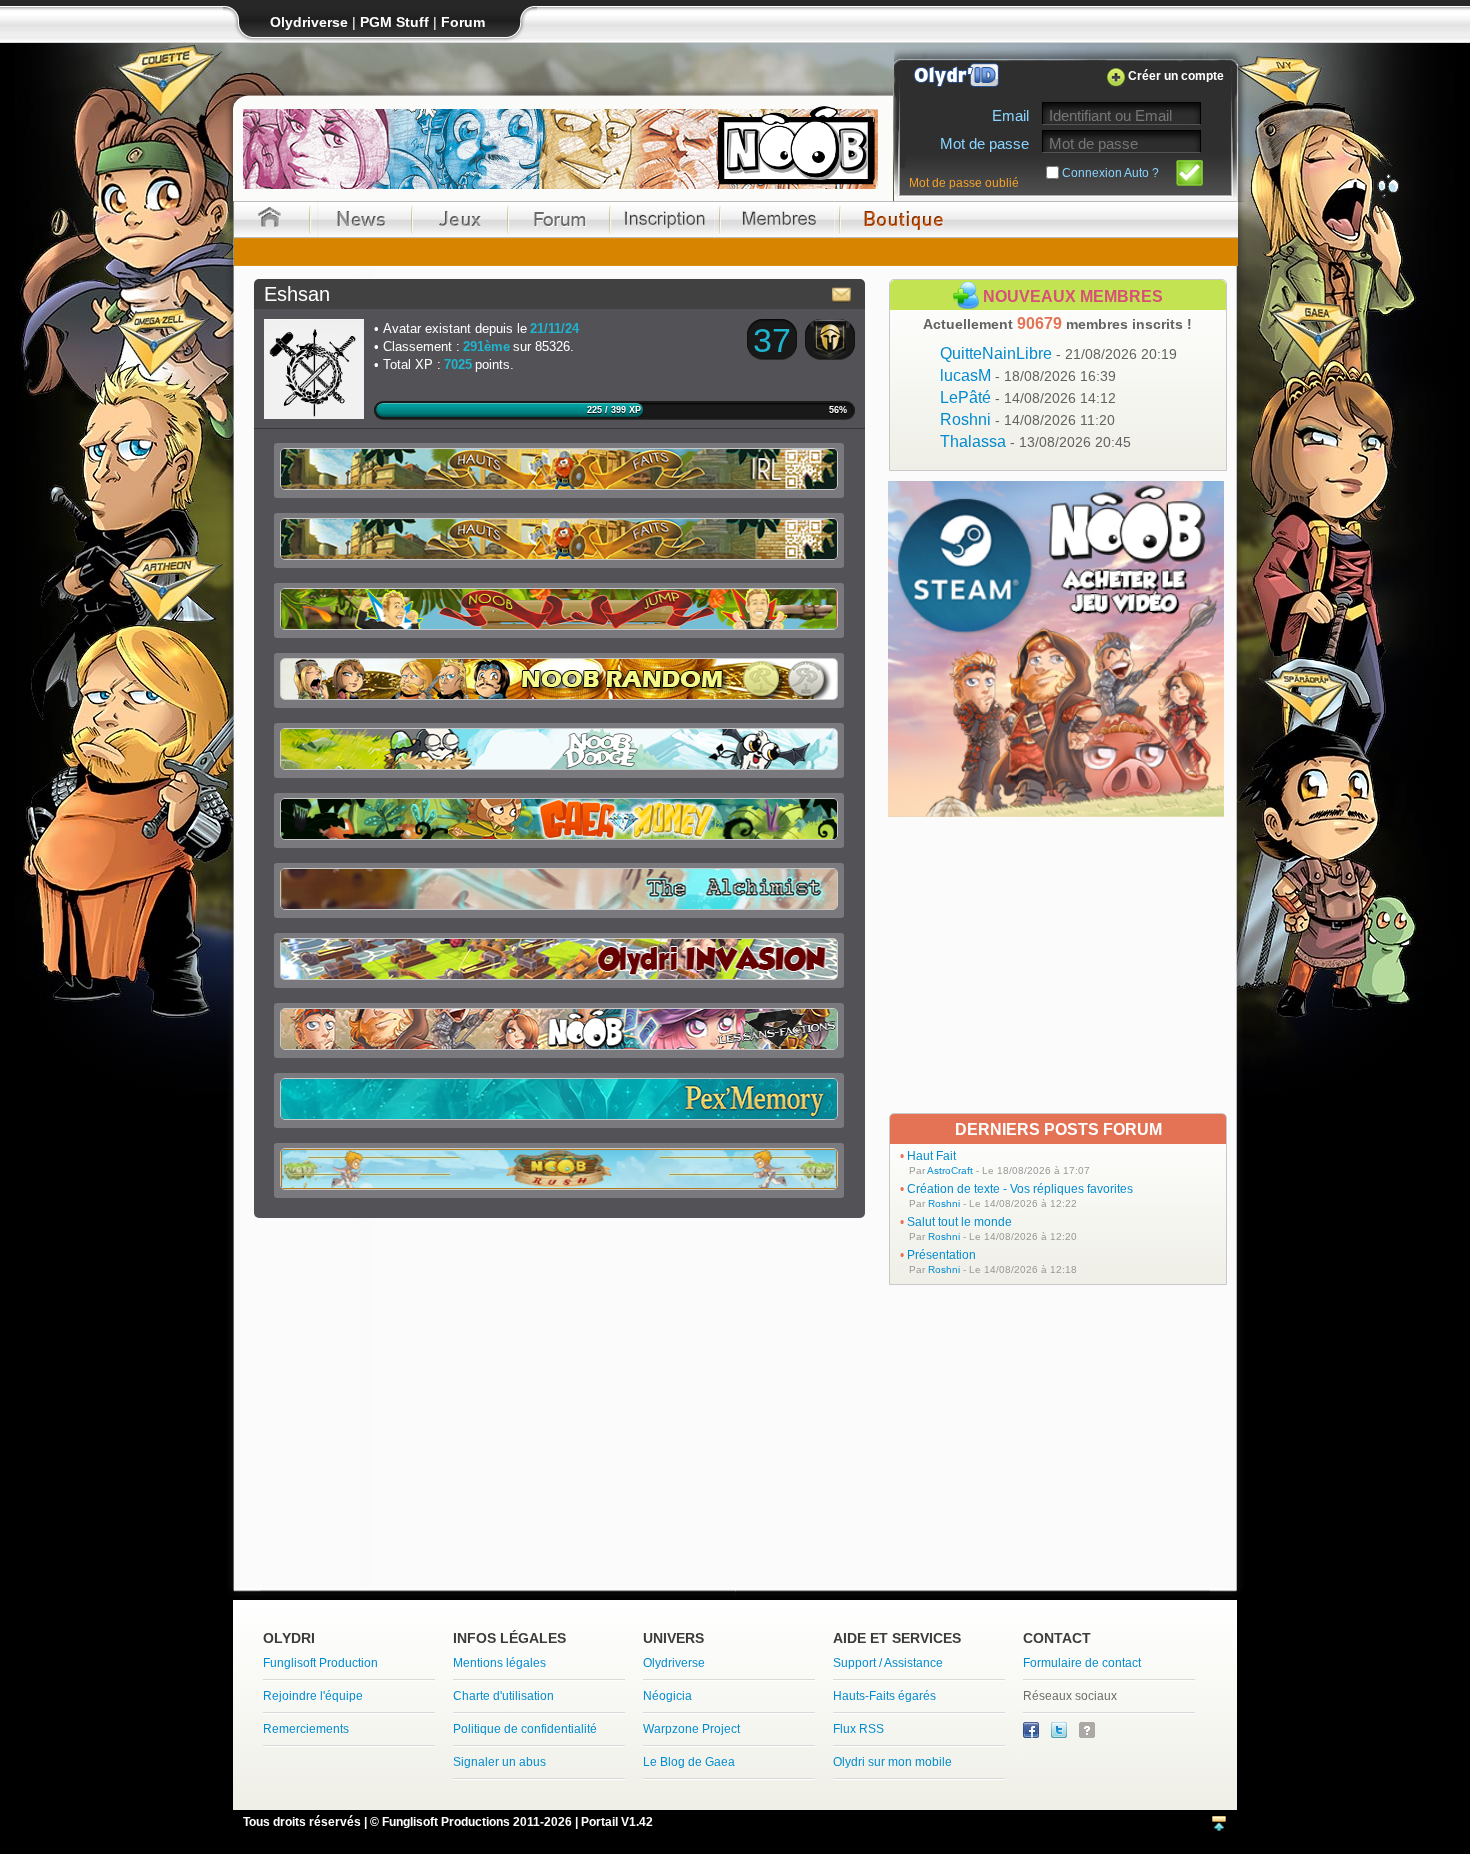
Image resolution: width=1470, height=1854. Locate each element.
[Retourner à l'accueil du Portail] (269, 219)
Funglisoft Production (320, 1663)
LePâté (1028, 397)
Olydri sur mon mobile (892, 1762)
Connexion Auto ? (1110, 173)
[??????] (1087, 1734)
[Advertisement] (1058, 965)
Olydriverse (674, 1663)
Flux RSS (858, 1729)
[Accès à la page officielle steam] (1056, 811)
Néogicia (667, 1696)
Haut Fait (931, 1156)
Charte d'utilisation (503, 1696)
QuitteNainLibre (1058, 353)
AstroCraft (950, 1170)
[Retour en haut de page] (1219, 1824)
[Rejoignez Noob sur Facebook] (1032, 1734)
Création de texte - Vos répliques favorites (1020, 1189)
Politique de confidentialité (525, 1729)
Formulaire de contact (1082, 1663)
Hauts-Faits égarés (884, 1696)
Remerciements (306, 1729)
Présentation (941, 1255)
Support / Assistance (888, 1663)
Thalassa (1035, 441)
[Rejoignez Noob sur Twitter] (1060, 1734)
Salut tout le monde (959, 1222)
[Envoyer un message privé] (842, 294)
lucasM (1028, 375)
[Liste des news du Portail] (361, 219)
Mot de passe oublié (964, 183)
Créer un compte (1176, 76)
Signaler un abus (499, 1762)
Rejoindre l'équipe (313, 1696)
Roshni (1027, 419)
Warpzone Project (691, 1729)
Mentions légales (499, 1663)
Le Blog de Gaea (689, 1762)
